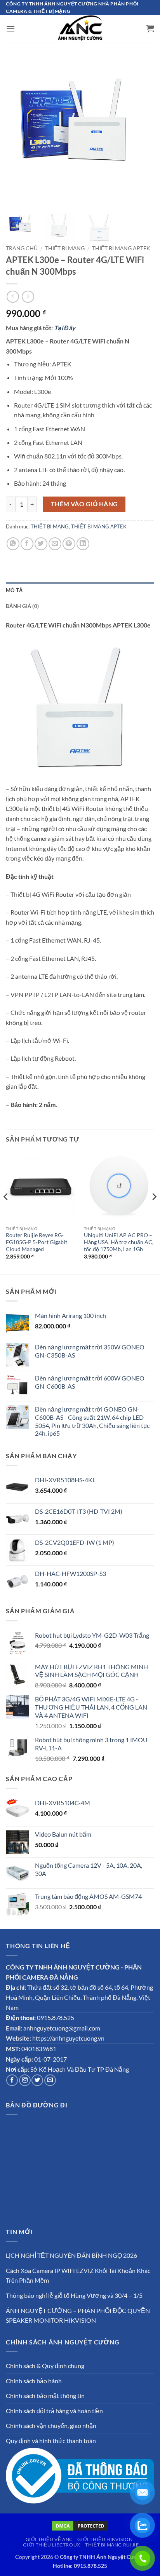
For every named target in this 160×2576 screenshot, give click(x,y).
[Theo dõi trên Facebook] (12, 2080)
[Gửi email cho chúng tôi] (50, 2080)
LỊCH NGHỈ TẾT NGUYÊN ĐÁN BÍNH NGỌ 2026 (71, 2255)
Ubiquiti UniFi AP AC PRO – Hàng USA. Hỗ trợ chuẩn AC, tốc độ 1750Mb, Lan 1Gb (119, 1242)
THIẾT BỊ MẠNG (65, 248)
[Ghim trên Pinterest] (69, 544)
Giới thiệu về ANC (49, 2539)
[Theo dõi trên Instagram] (25, 2080)
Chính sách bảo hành (34, 2381)
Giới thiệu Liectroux (51, 2545)
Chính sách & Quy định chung (45, 2366)
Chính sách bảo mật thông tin (45, 2396)
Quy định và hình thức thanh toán (51, 2441)
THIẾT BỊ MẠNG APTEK (121, 248)
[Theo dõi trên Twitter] (37, 2080)
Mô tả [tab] (14, 590)
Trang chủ (22, 248)
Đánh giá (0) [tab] (22, 606)
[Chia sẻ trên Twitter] (41, 544)
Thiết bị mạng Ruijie (112, 2545)
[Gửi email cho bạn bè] (55, 544)
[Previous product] (28, 297)
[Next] (141, 132)
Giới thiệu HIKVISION (105, 2539)
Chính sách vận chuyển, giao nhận (51, 2425)
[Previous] (19, 132)
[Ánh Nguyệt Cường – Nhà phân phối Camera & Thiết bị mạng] (80, 28)
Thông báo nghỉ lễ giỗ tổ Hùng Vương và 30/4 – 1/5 (74, 2295)
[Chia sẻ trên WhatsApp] (13, 544)
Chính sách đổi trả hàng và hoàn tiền (54, 2411)
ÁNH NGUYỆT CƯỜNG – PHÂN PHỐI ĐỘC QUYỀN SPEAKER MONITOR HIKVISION (78, 2315)
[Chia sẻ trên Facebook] (27, 544)
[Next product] (13, 297)
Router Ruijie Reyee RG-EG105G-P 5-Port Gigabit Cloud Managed (37, 1242)
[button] (10, 29)
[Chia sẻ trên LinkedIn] (83, 544)
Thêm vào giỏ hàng (84, 504)
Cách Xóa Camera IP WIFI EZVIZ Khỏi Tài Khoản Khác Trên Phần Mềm (78, 2275)
